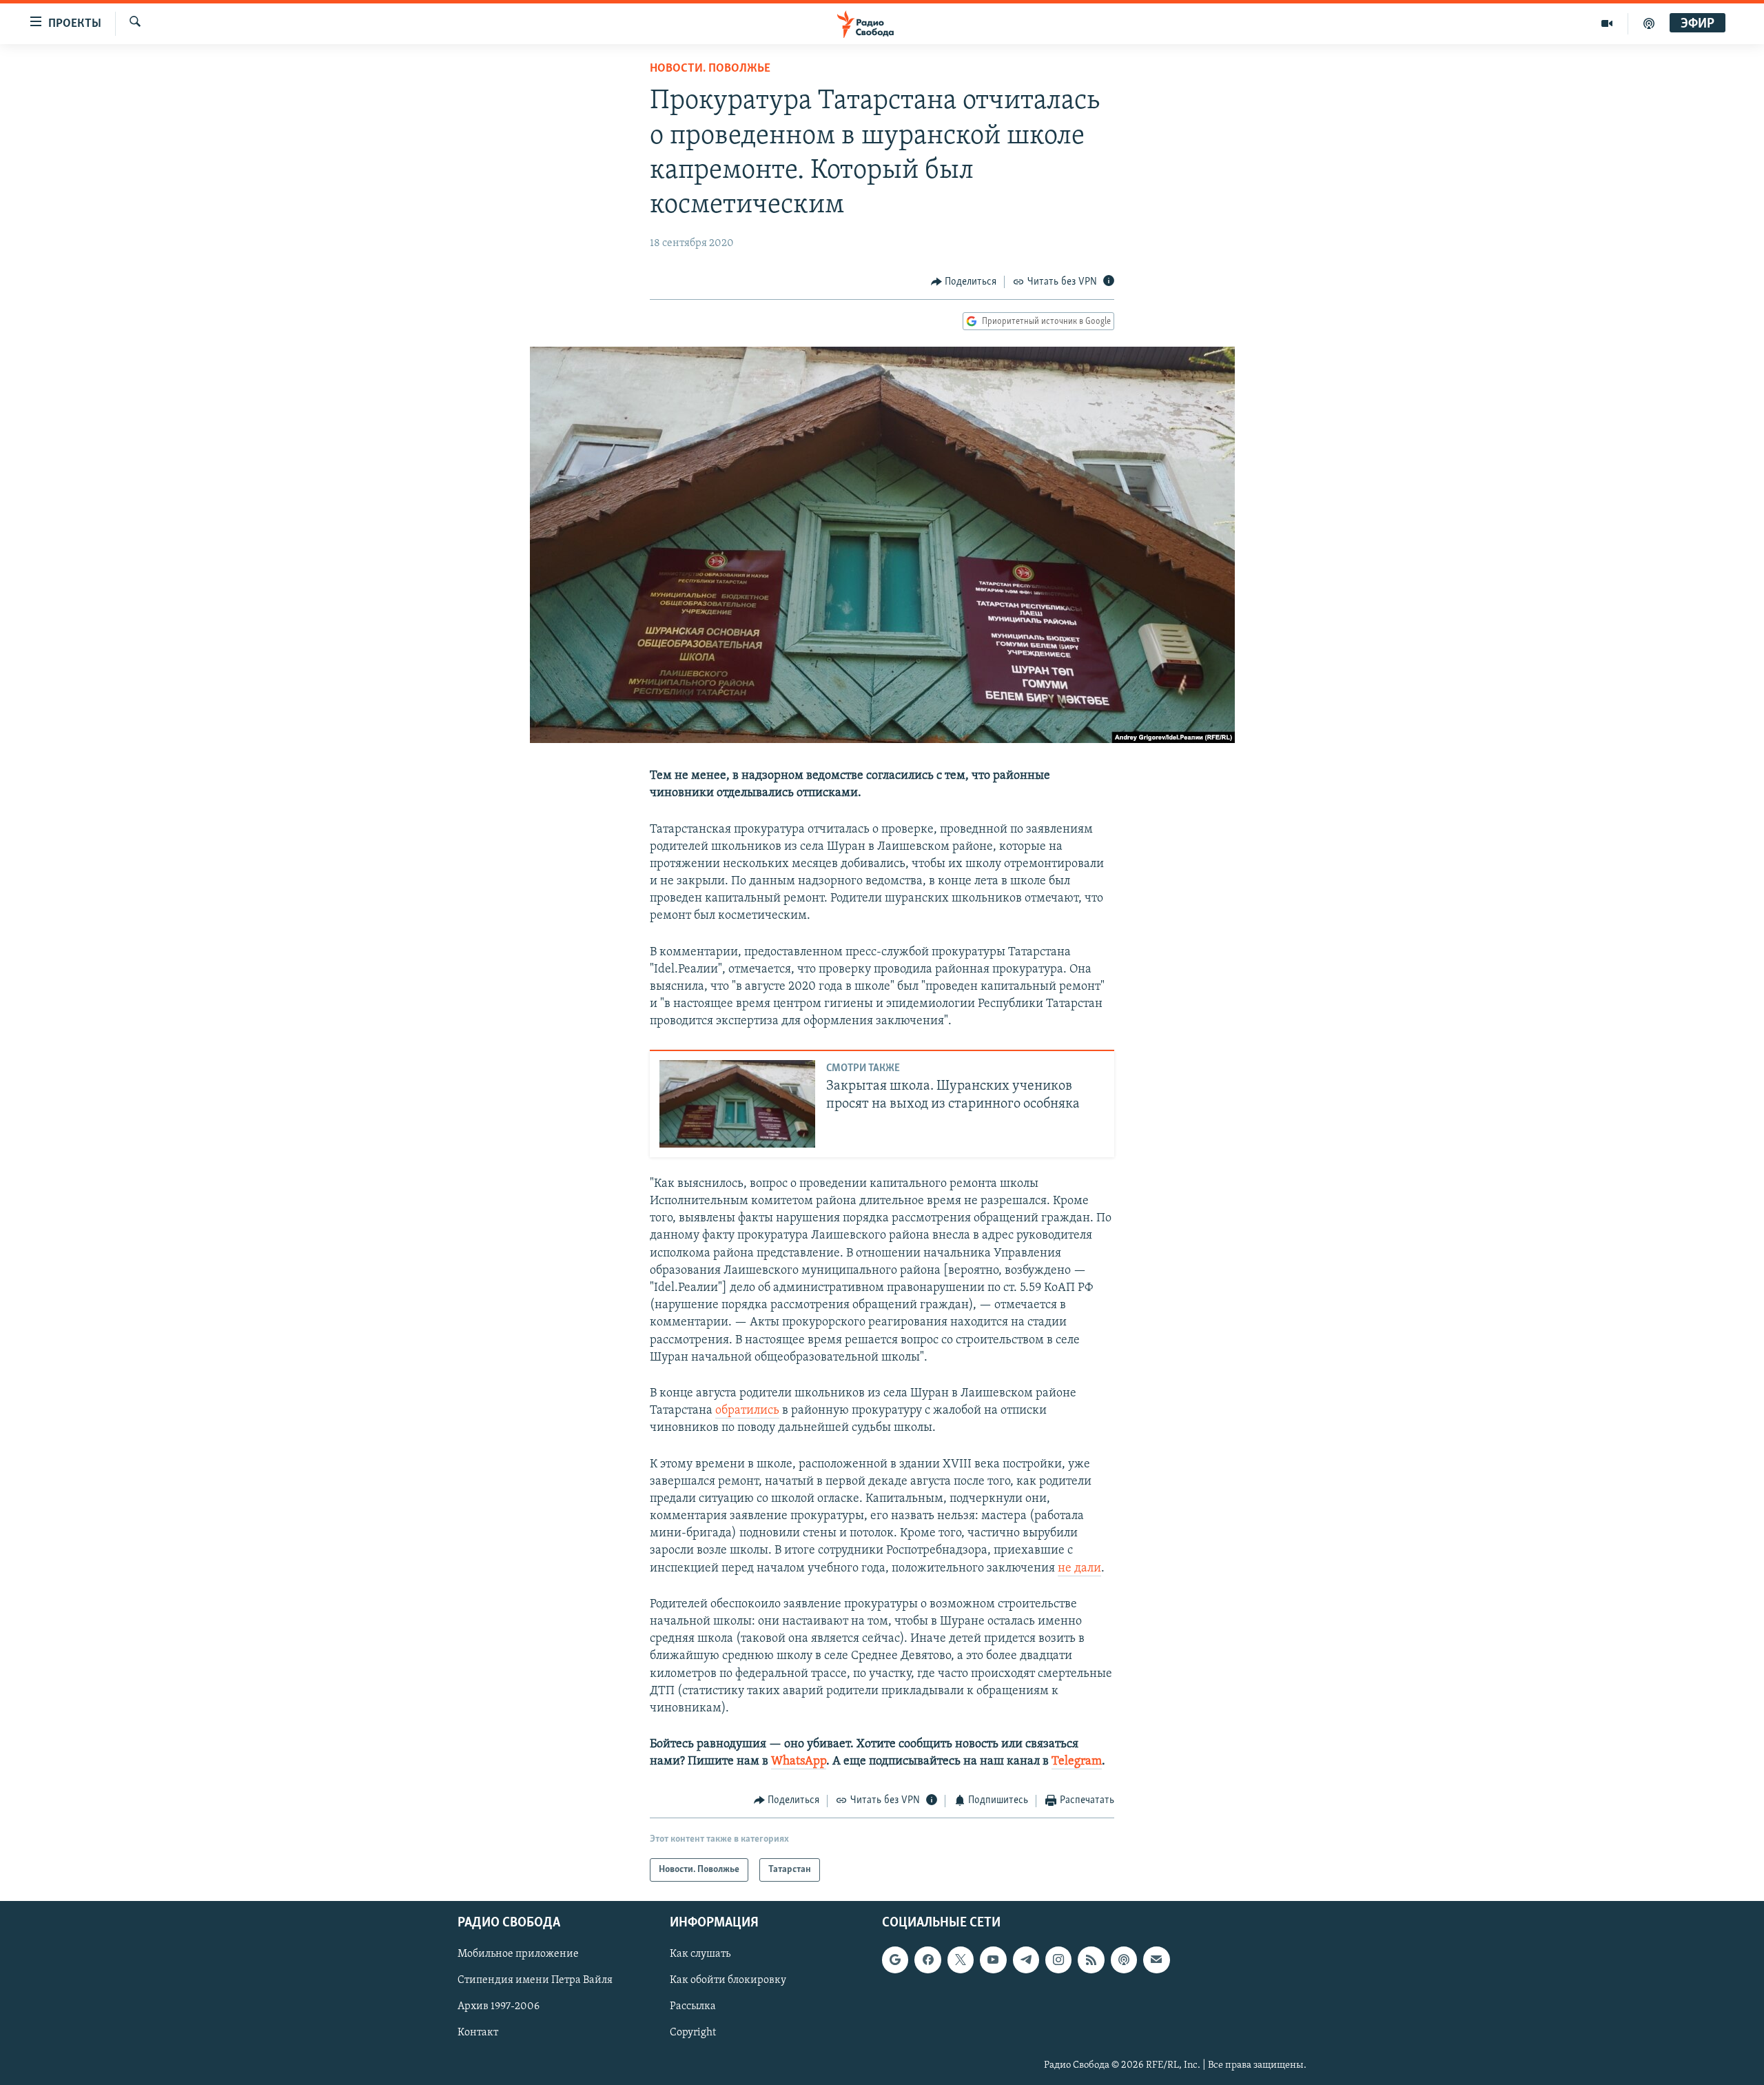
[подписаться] (1156, 1960)
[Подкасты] (1124, 1960)
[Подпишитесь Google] (895, 1960)
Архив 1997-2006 (499, 2006)
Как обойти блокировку (728, 1980)
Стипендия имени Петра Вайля (535, 1980)
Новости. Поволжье (710, 69)
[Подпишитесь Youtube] (993, 1960)
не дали (1079, 1569)
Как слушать (700, 1954)
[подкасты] (1649, 23)
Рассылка (693, 2006)
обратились (747, 1411)
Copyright (693, 2033)
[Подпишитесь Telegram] (1026, 1960)
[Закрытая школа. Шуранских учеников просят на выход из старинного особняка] (737, 1104)
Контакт (478, 2033)
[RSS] (1091, 1960)
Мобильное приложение (518, 1954)
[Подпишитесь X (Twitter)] (961, 1960)
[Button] (964, 282)
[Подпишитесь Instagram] (1058, 1960)
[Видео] (1607, 23)
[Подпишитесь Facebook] (927, 1960)
